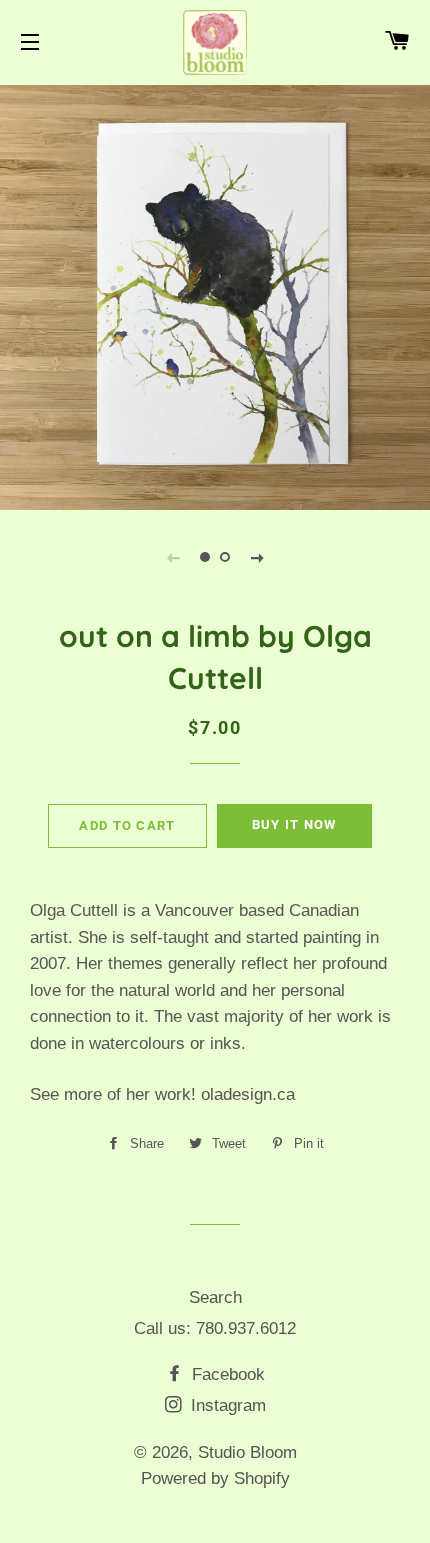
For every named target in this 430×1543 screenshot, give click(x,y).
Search (215, 1297)
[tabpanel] (215, 295)
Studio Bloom (247, 1452)
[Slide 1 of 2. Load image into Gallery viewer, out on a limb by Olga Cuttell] (205, 557)
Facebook (226, 1374)
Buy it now (294, 824)
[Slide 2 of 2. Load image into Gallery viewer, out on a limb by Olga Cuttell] (225, 557)
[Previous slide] (173, 557)
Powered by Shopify (215, 1478)
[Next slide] (257, 557)
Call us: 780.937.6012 (215, 1328)
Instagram (226, 1405)
